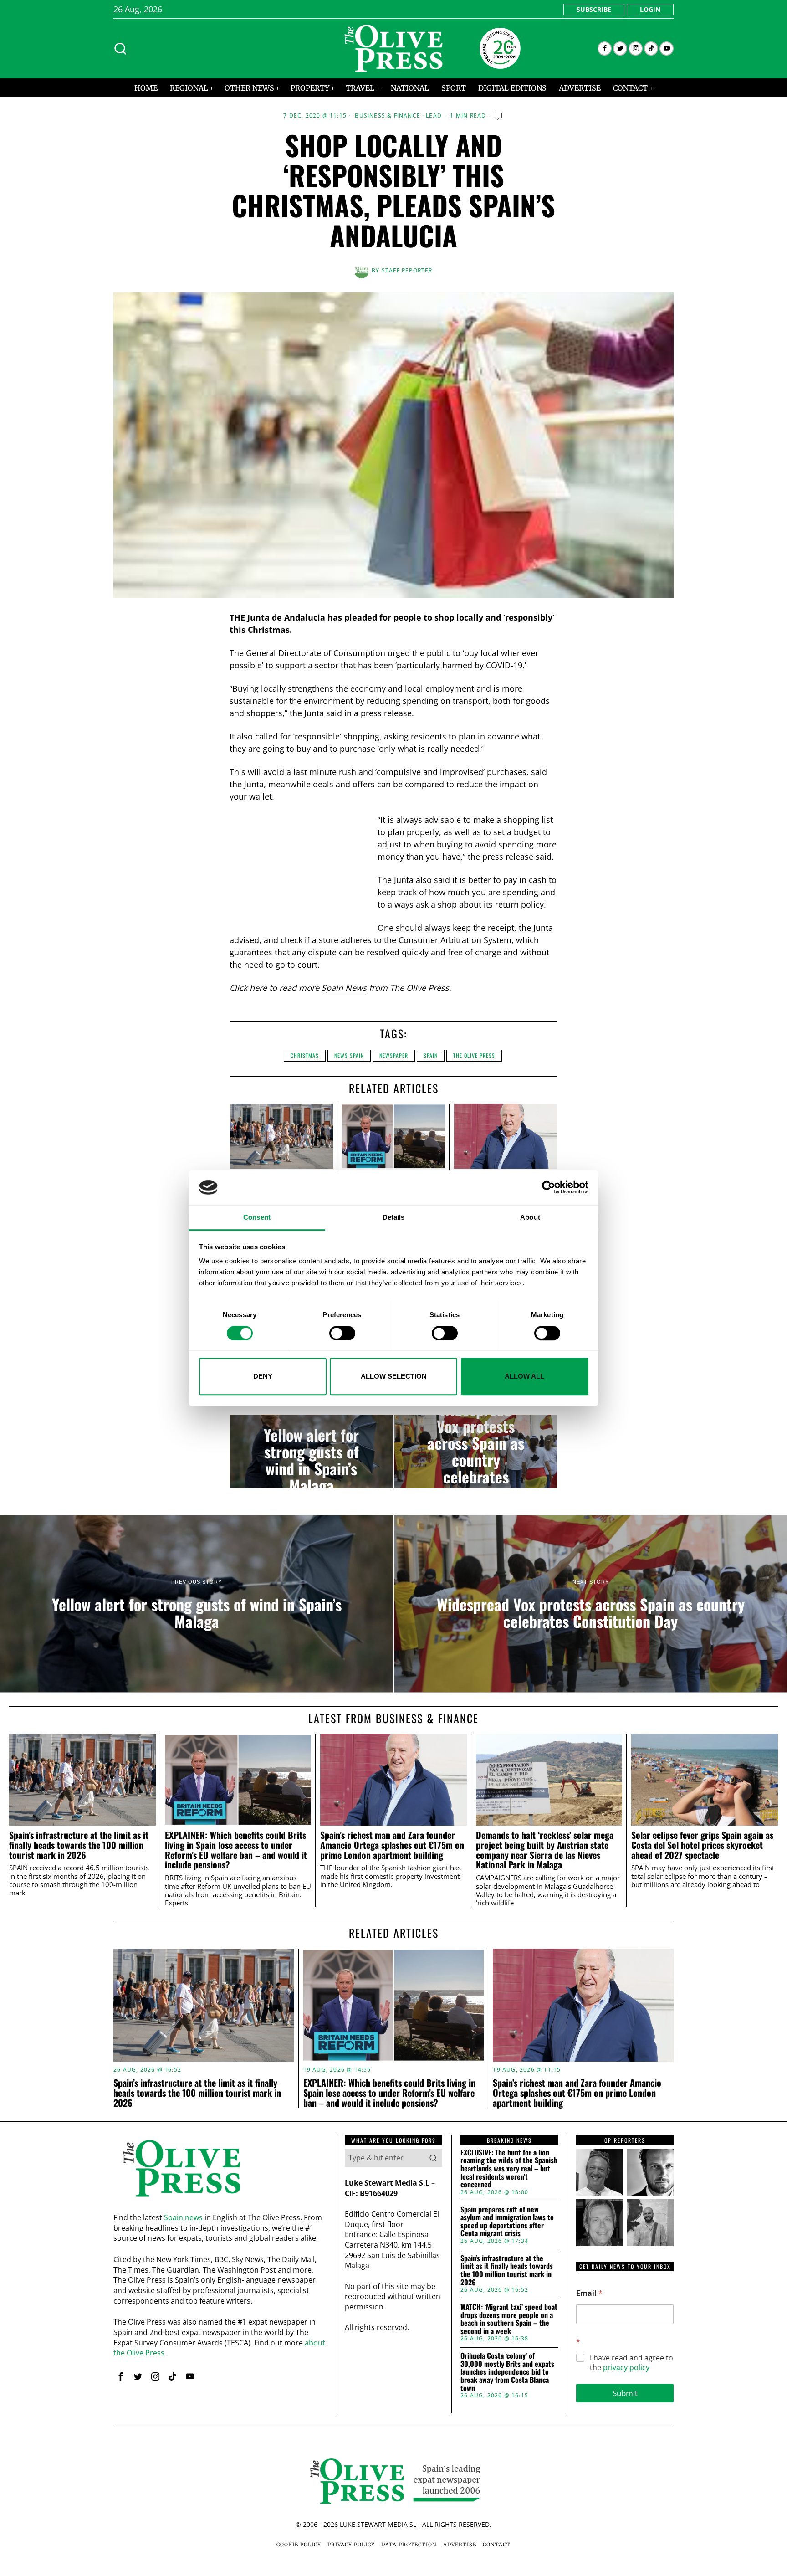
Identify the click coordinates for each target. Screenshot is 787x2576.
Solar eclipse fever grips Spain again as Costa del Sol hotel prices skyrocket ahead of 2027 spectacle (702, 1845)
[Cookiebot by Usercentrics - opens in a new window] (549, 1188)
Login (650, 9)
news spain (349, 1055)
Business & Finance (388, 116)
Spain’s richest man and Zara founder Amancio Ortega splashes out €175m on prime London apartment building (392, 1845)
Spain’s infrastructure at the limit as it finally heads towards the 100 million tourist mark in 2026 (79, 1845)
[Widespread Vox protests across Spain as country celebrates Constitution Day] (476, 1452)
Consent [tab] (257, 1217)
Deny (263, 1376)
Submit (625, 2393)
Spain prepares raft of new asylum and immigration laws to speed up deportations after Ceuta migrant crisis (507, 2222)
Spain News (344, 988)
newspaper (394, 1055)
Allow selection (394, 1376)
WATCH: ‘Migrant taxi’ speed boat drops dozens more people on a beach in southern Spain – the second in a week (509, 2319)
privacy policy (626, 2367)
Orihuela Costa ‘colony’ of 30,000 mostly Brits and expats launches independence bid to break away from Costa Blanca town (507, 2372)
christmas (305, 1055)
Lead (434, 116)
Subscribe (594, 9)
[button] (433, 2158)
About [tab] (530, 1217)
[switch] (342, 1333)
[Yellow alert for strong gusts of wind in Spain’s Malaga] (311, 1452)
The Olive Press (474, 1055)
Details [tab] (394, 1217)
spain (431, 1055)
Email (589, 2293)
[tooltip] (605, 49)
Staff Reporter (407, 270)
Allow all (524, 1376)
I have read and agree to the (631, 2363)
